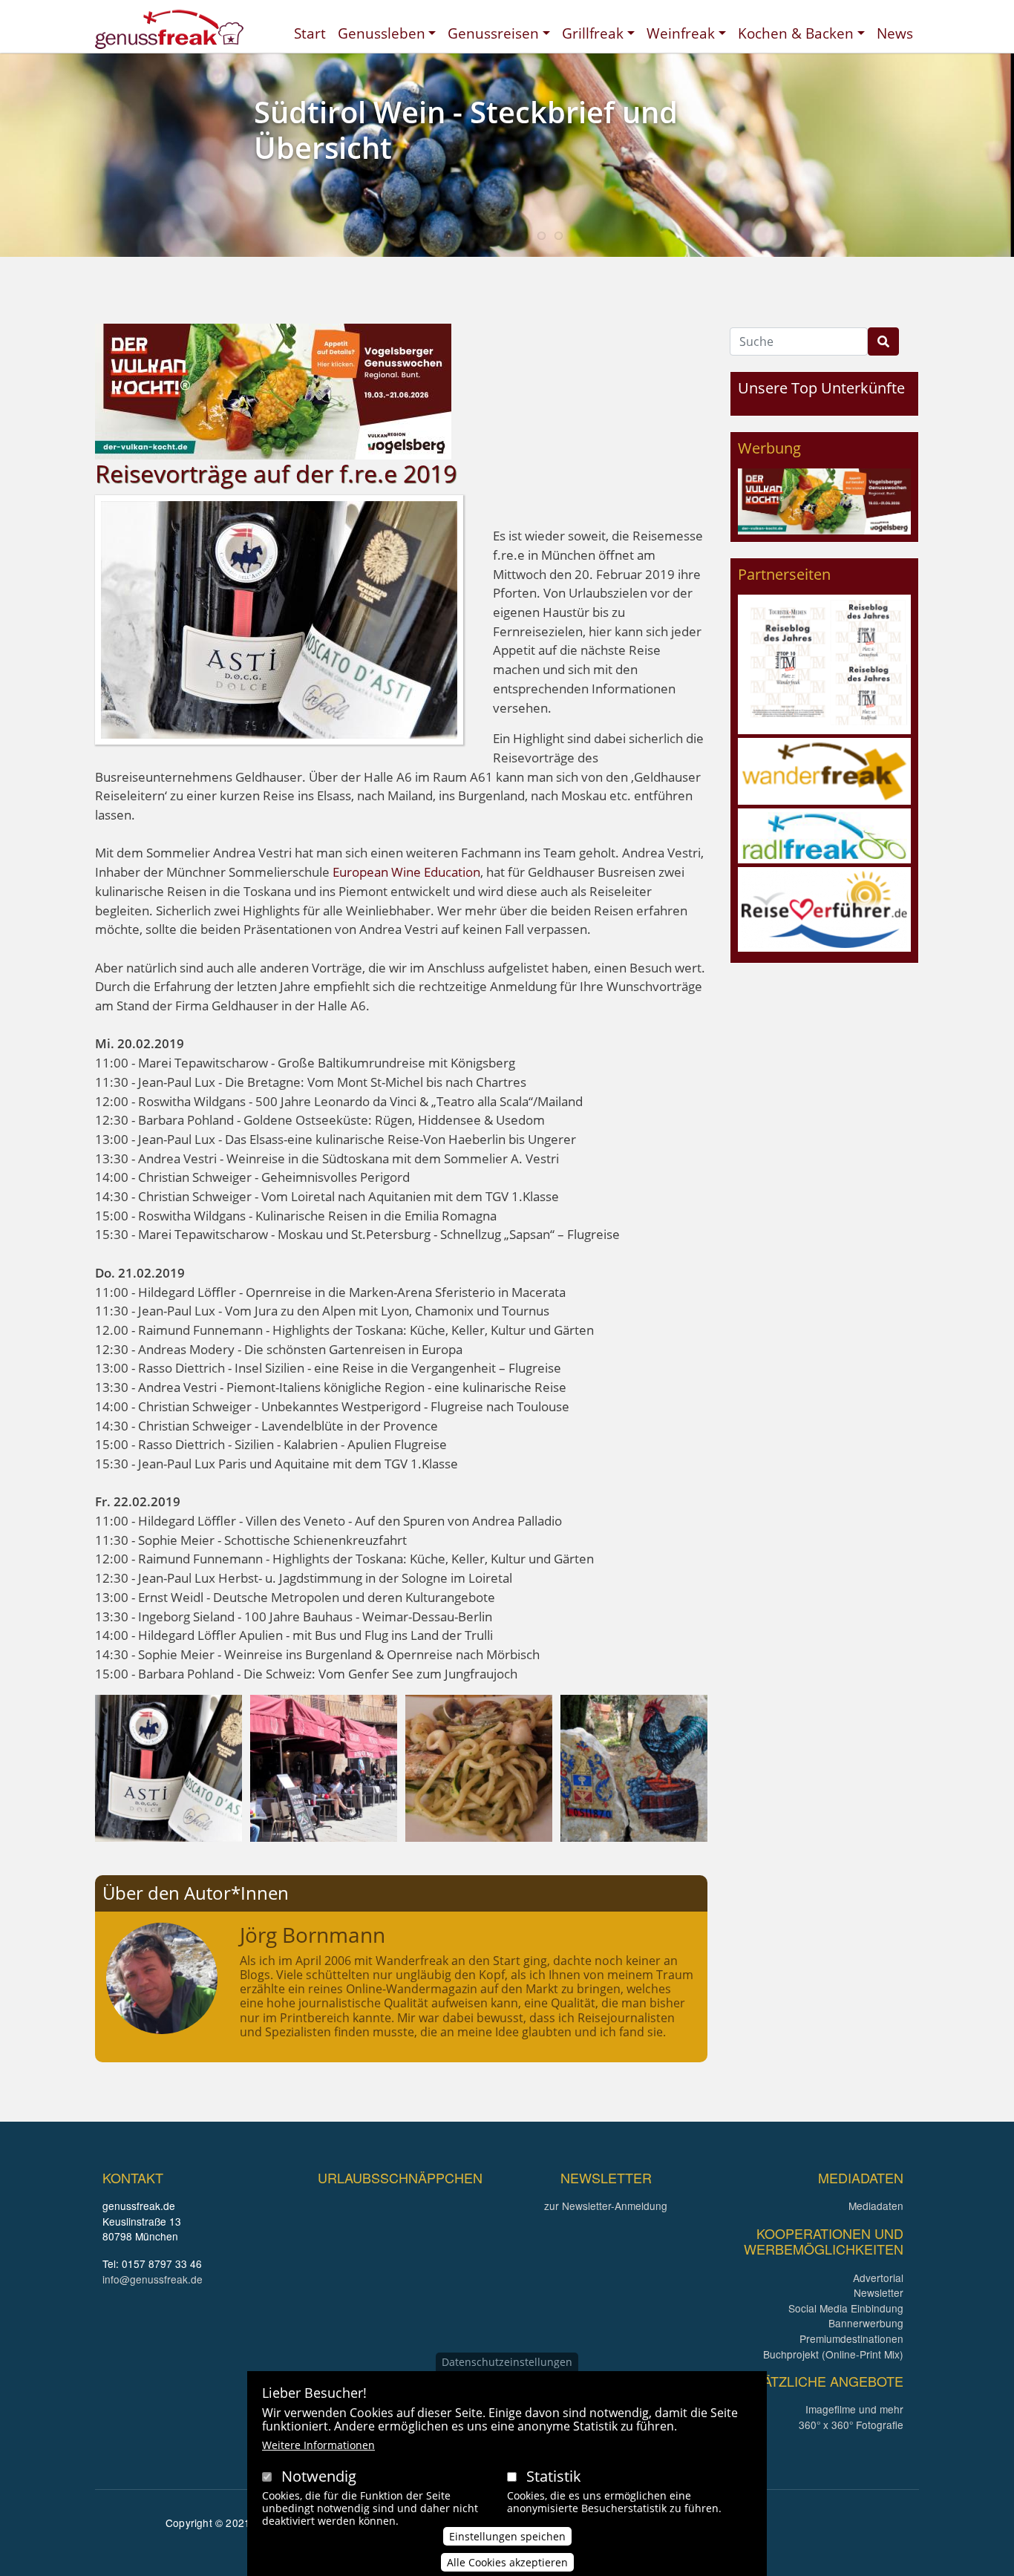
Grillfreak (593, 33)
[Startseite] (169, 29)
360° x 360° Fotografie (851, 2425)
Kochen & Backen (796, 33)
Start (310, 33)
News (895, 33)
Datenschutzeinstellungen (507, 2362)
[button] (169, 1767)
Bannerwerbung (866, 2323)
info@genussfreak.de (153, 2279)
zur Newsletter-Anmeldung (606, 2206)
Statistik (554, 2476)
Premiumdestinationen (851, 2338)
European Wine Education (406, 872)
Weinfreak (681, 33)
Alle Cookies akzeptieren (507, 2562)
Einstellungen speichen (507, 2536)
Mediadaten (876, 2206)
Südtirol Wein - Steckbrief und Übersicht (466, 130)
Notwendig (319, 2476)
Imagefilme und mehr (854, 2409)
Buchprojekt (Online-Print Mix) (833, 2354)
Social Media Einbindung (846, 2308)
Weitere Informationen (318, 2445)
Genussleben (382, 33)
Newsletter (879, 2292)
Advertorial (878, 2278)
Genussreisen (493, 33)
